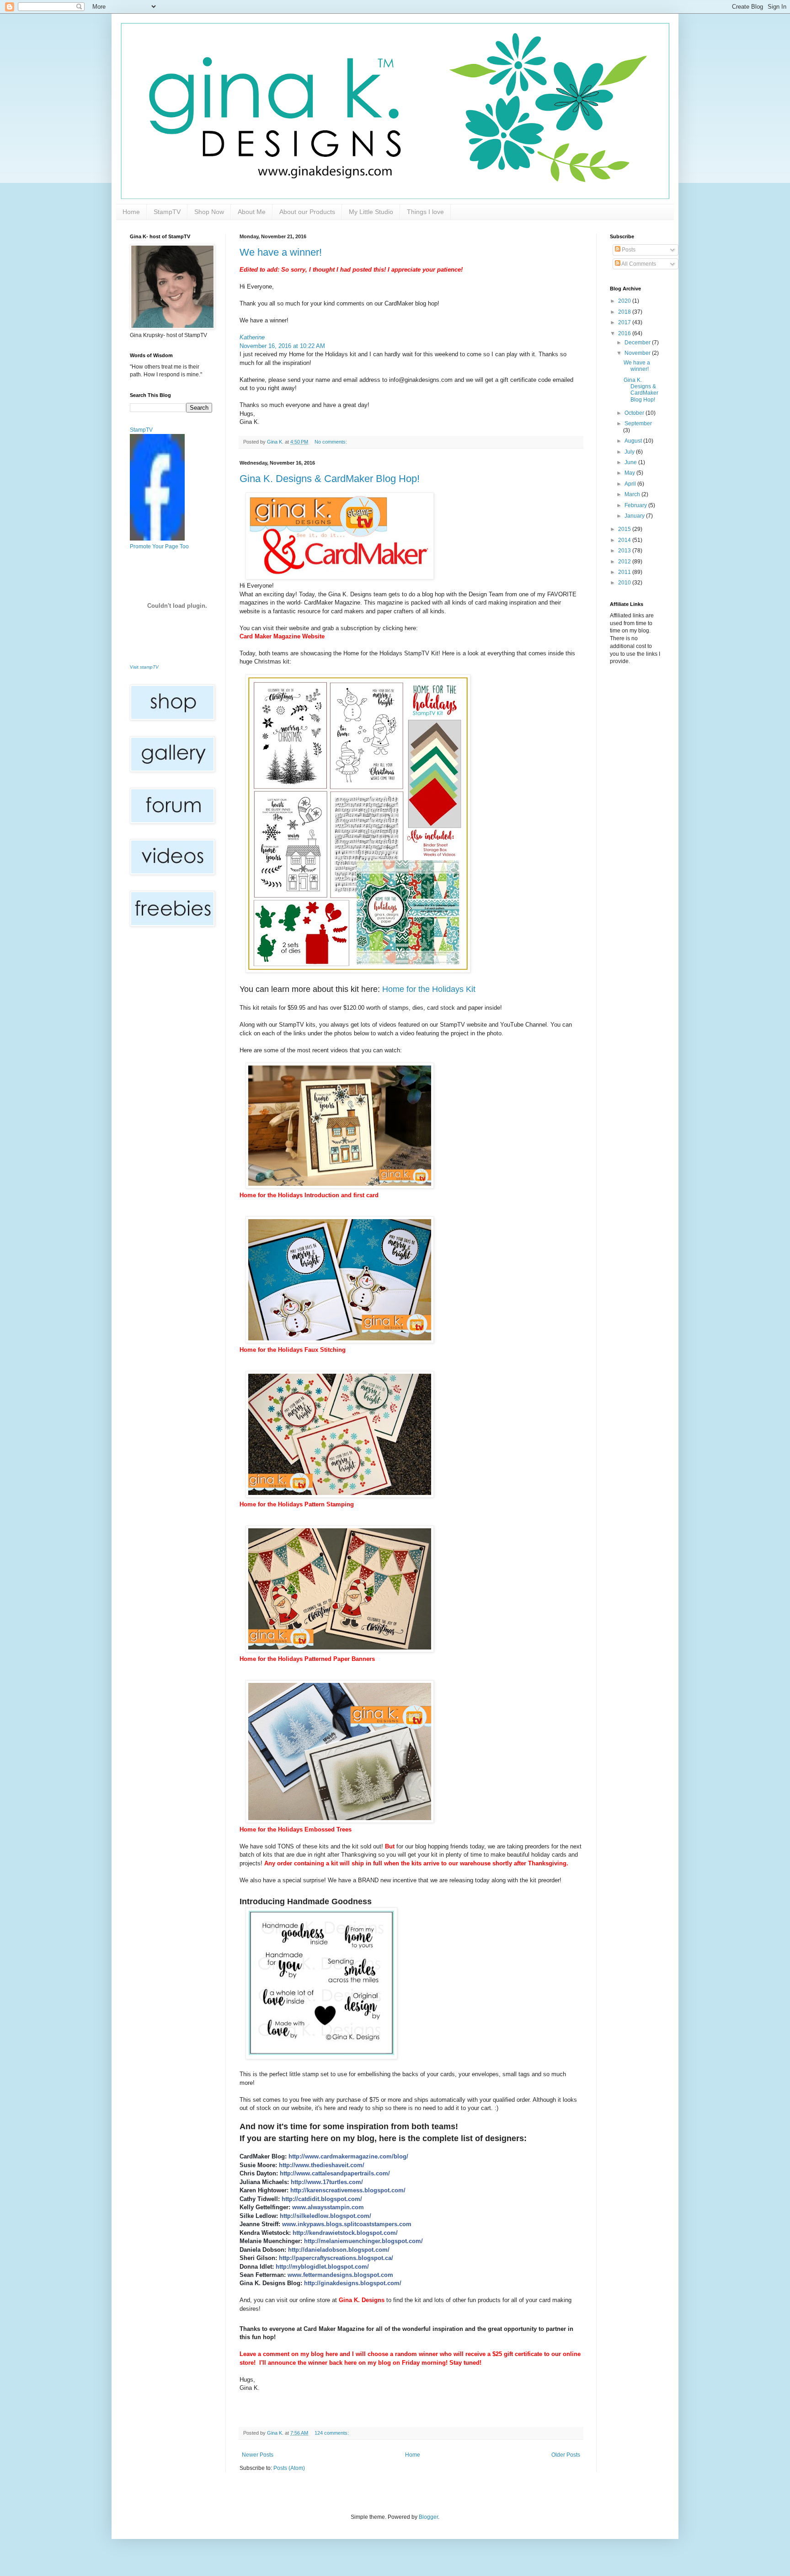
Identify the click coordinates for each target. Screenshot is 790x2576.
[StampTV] (157, 539)
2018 (625, 312)
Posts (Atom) (289, 2468)
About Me (252, 212)
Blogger (428, 2517)
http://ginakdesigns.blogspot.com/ (353, 2283)
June (631, 462)
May (630, 473)
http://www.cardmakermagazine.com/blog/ (348, 2156)
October (635, 413)
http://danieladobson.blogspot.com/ (339, 2250)
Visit (144, 667)
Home (131, 212)
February (636, 505)
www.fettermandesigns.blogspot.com (340, 2275)
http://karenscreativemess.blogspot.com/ (348, 2190)
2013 (625, 551)
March (633, 494)
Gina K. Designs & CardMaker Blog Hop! (330, 479)
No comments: (331, 442)
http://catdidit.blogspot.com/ (322, 2199)
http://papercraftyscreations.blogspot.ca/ (336, 2258)
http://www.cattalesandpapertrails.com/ (335, 2173)
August (634, 441)
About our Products (307, 212)
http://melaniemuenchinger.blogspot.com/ (363, 2241)
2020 (625, 301)
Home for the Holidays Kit (429, 989)
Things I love (425, 212)
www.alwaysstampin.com (328, 2207)
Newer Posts (258, 2455)
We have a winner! (281, 252)
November (638, 353)
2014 (625, 540)
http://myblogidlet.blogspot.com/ (322, 2267)
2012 (625, 562)
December (638, 343)
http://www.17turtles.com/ (327, 2182)
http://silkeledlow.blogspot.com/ (326, 2216)
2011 (625, 572)
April (631, 484)
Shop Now (209, 212)
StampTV (167, 212)
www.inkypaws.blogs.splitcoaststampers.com (347, 2224)
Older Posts (566, 2455)
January (635, 516)
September (638, 423)
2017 (625, 322)
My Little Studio (371, 212)
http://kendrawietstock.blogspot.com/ (345, 2233)
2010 (625, 583)
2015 (625, 529)
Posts (628, 250)
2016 (625, 333)
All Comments (638, 264)
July (630, 452)
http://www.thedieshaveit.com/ (322, 2165)
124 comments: (332, 2433)
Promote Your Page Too (159, 546)
